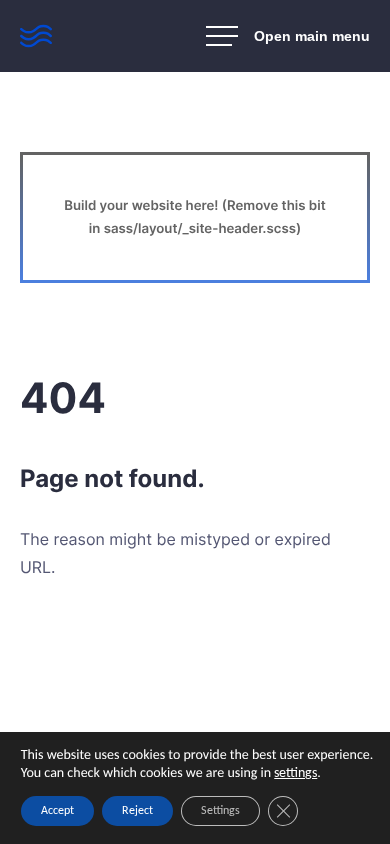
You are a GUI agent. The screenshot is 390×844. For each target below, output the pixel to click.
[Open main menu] (288, 36)
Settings (220, 811)
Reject (137, 811)
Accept (57, 811)
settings (295, 773)
